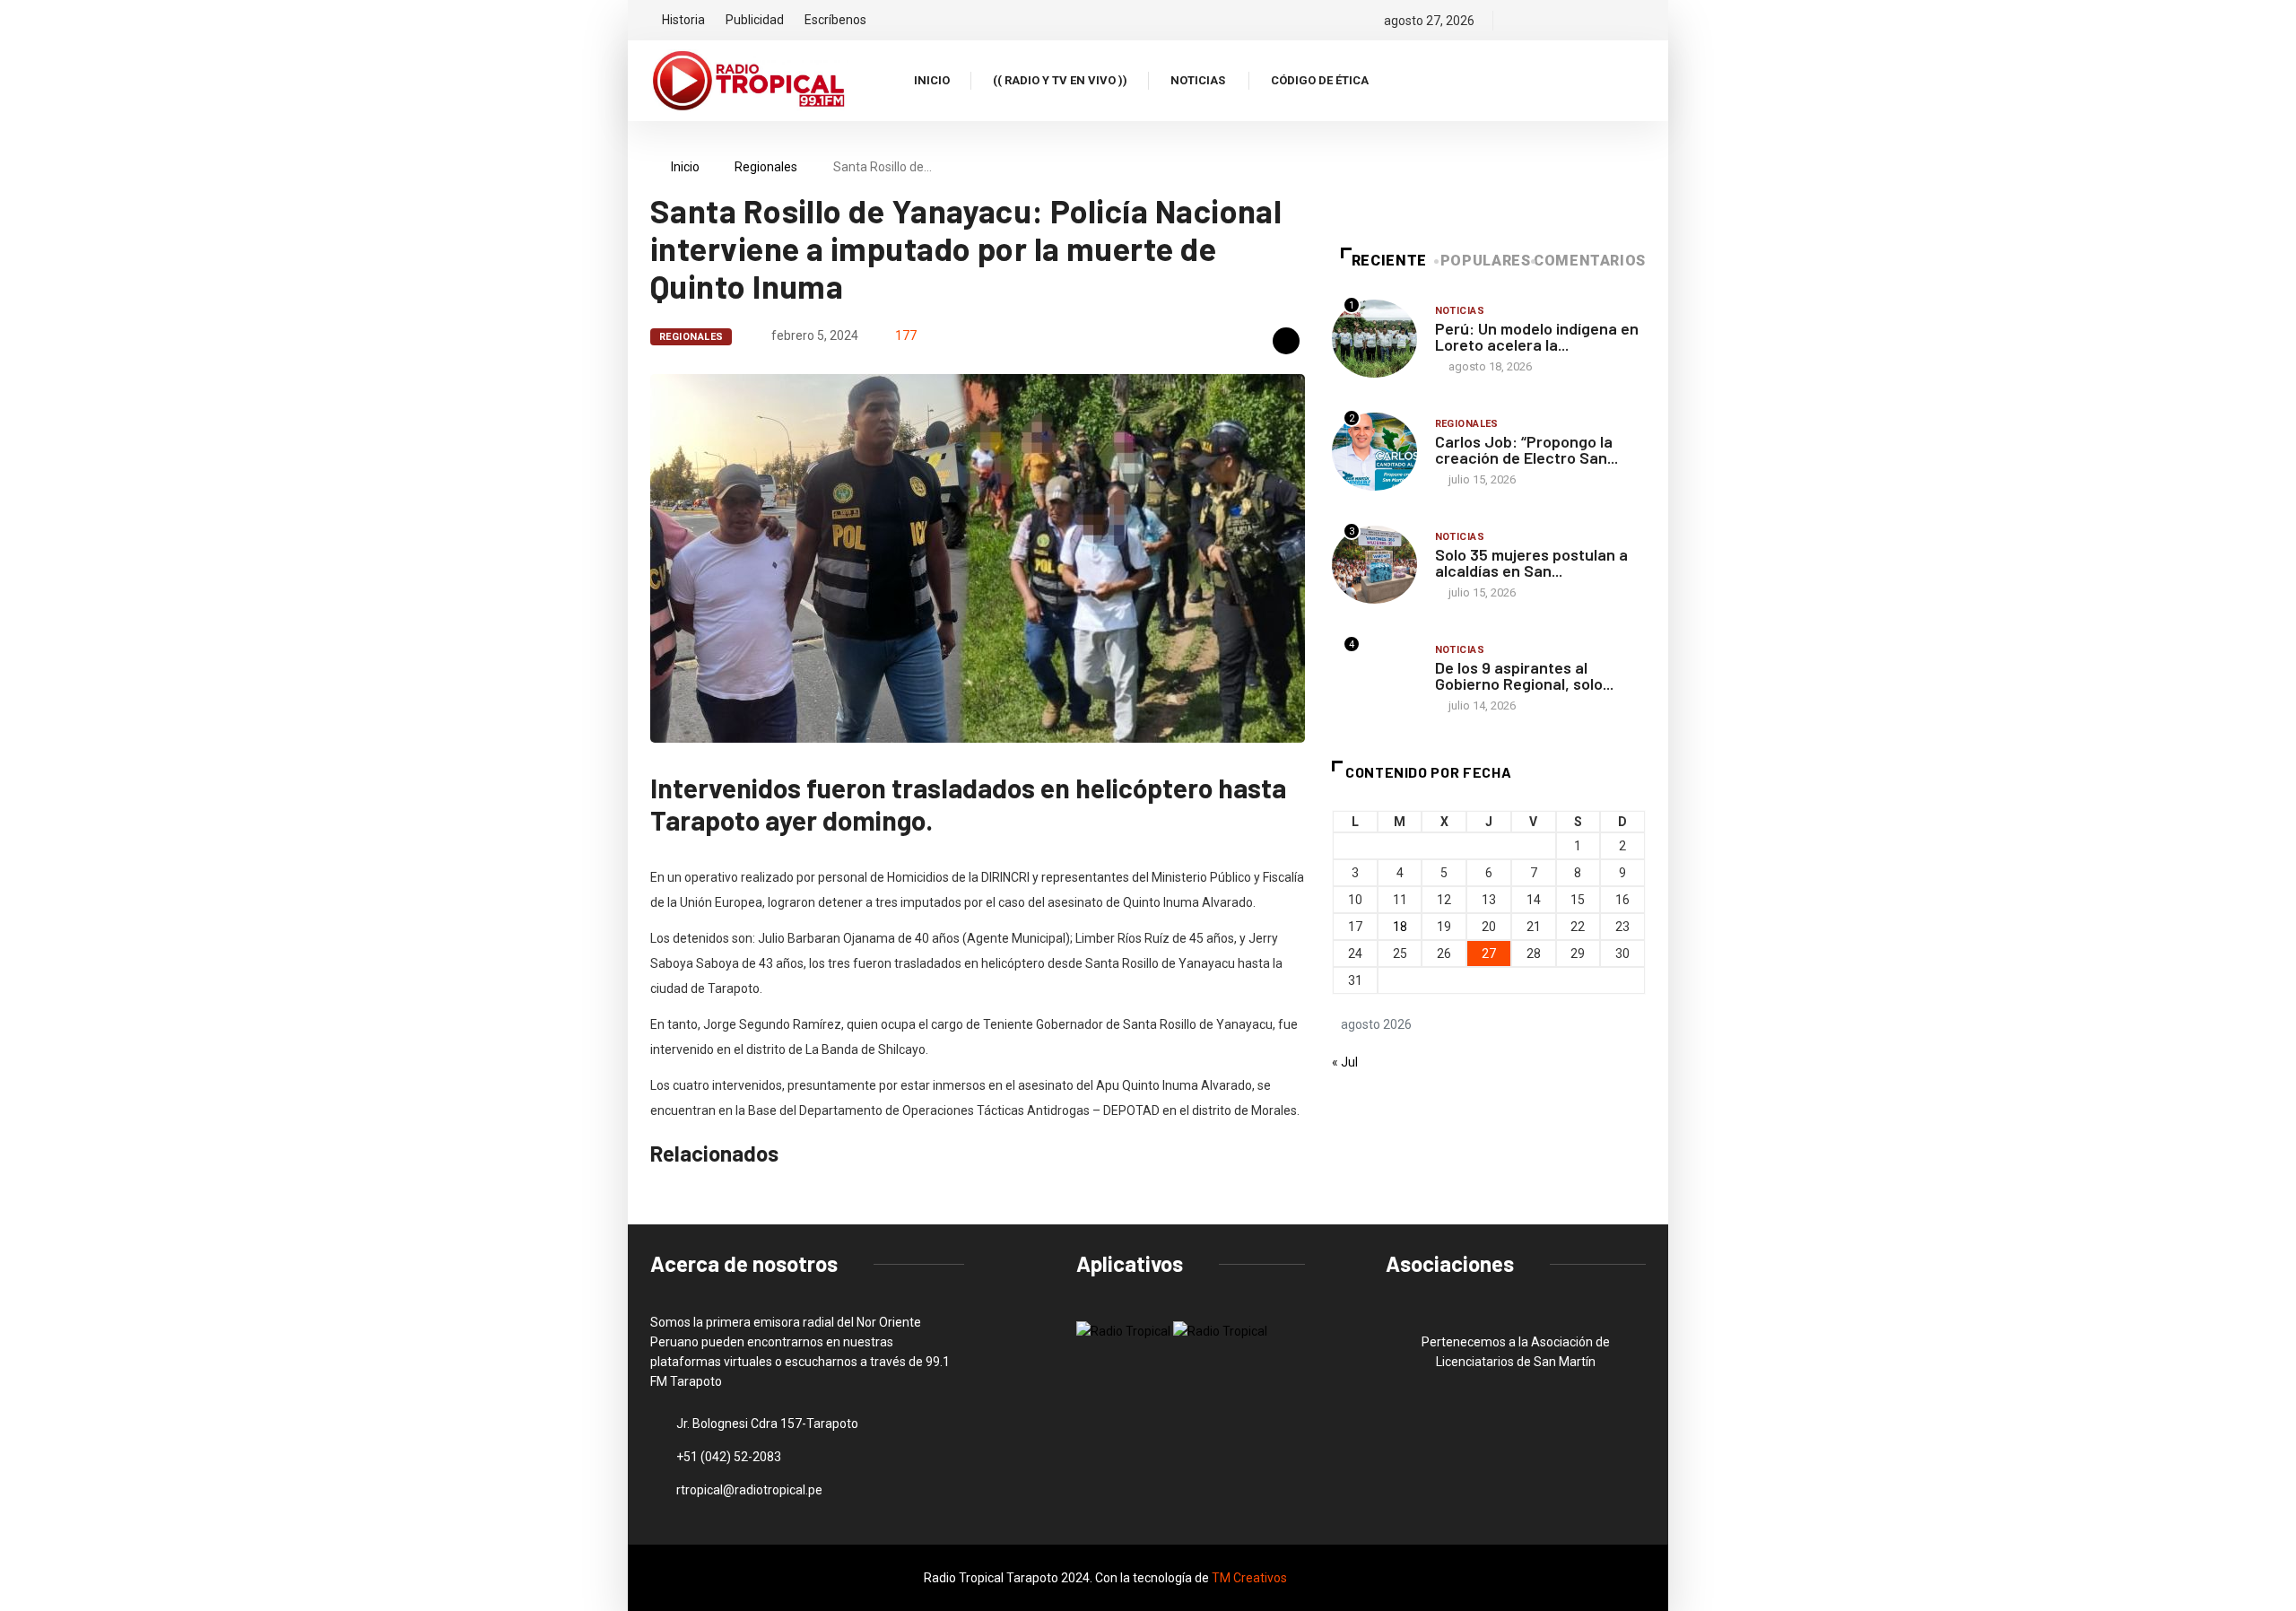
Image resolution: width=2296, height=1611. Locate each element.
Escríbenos (835, 20)
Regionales (766, 167)
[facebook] (1519, 21)
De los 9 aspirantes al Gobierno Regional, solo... (1524, 675)
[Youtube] (1641, 21)
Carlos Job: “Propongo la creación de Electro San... (1526, 449)
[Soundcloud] (1610, 21)
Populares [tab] (1486, 261)
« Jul (1345, 1062)
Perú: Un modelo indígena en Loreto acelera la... (1537, 336)
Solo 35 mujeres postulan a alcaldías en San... (1531, 562)
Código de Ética (1320, 80)
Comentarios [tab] (1590, 261)
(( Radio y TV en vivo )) (1060, 80)
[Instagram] (1580, 21)
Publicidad (755, 20)
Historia (683, 20)
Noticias (1198, 80)
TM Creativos (1249, 1578)
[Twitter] (1549, 21)
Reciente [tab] (1389, 261)
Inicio (932, 80)
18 (1400, 927)
